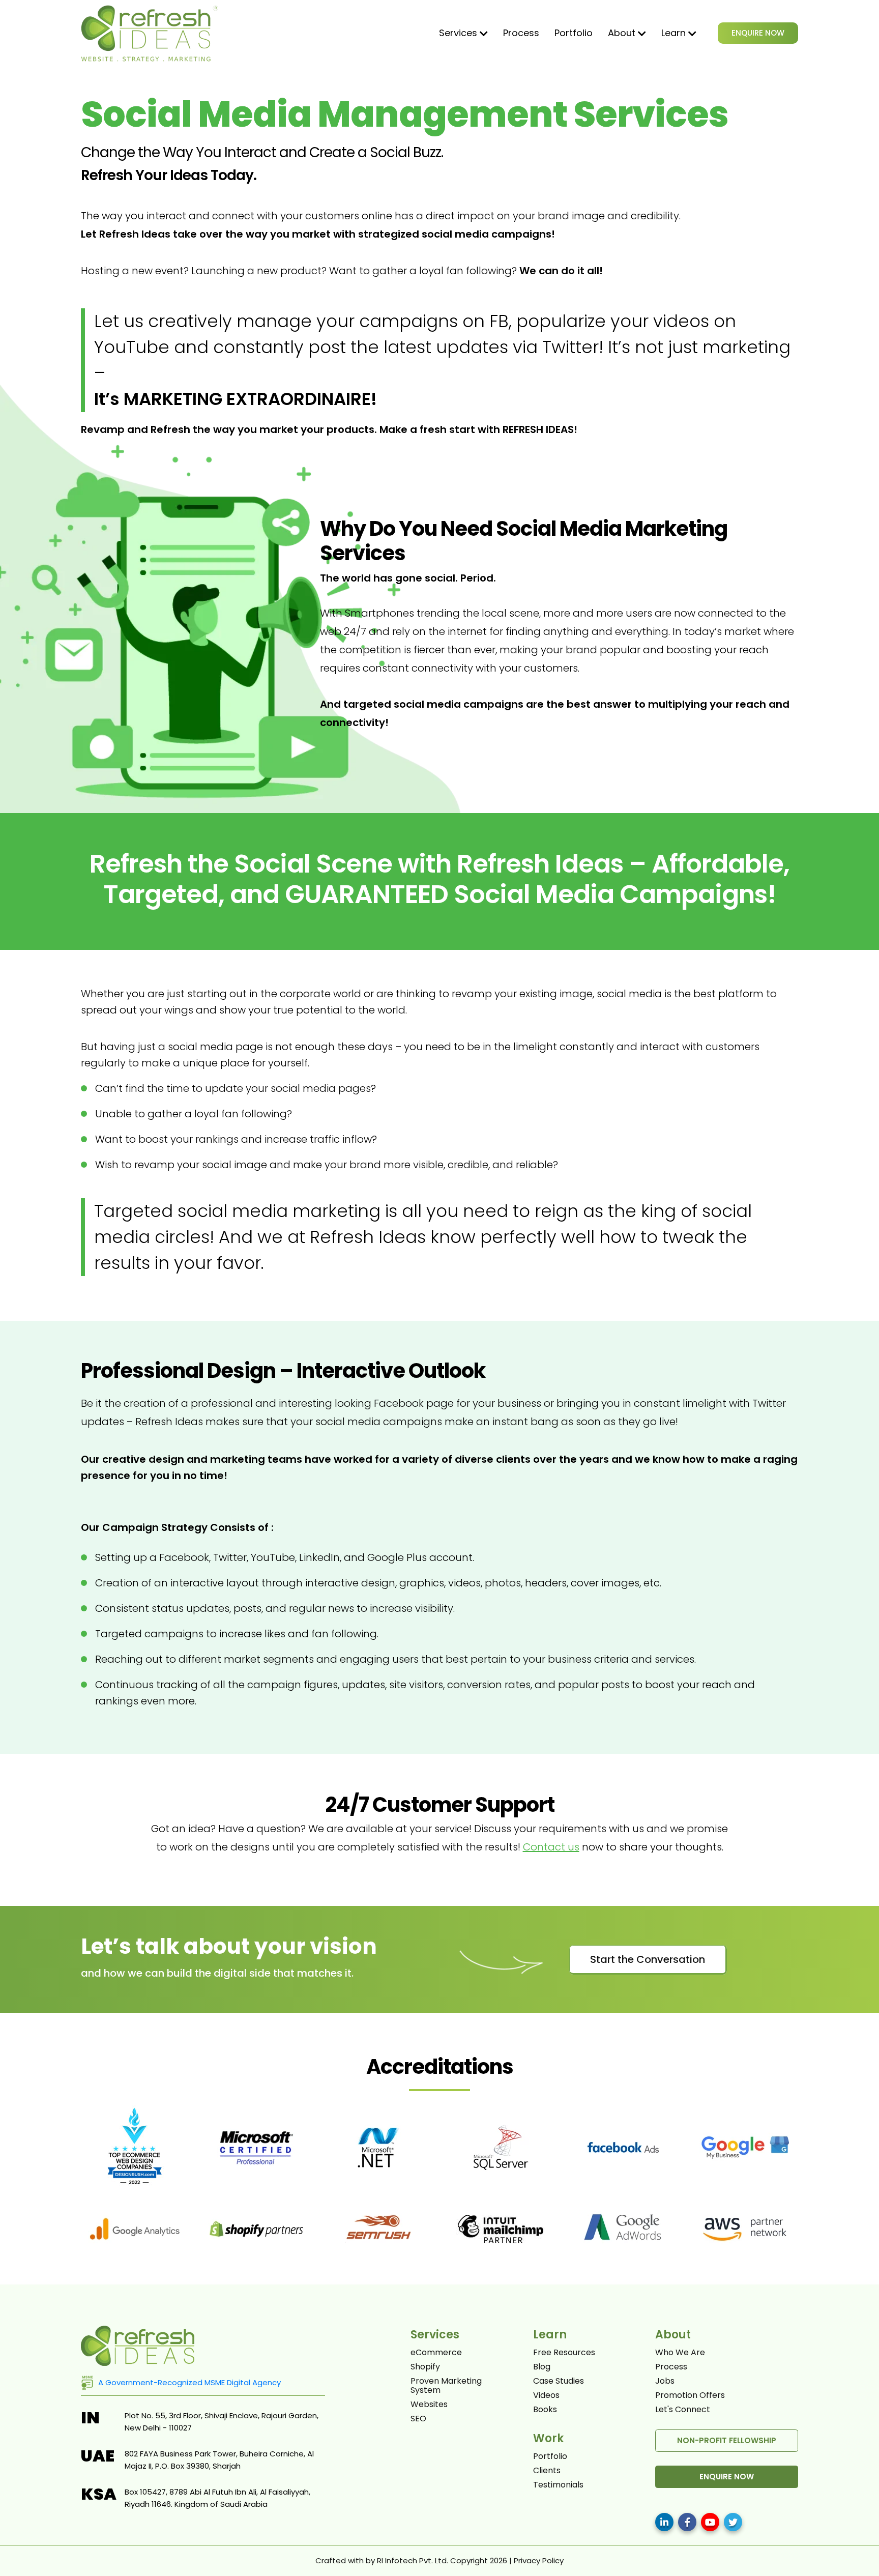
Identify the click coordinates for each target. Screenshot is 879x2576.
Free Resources (564, 2353)
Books (545, 2410)
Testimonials (558, 2485)
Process (521, 33)
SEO (418, 2419)
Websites (429, 2405)
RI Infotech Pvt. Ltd (412, 2560)
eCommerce (436, 2353)
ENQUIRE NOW (758, 33)
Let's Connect (683, 2410)
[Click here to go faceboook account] (687, 2522)
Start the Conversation (648, 1959)
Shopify (425, 2367)
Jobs (665, 2381)
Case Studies (559, 2381)
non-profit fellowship (727, 2440)
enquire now (727, 2477)
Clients (547, 2471)
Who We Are (680, 2353)
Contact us (551, 1847)
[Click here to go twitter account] (733, 2522)
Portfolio (574, 33)
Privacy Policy (539, 2560)
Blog (542, 2367)
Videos (546, 2395)
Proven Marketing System (446, 2386)
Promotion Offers (690, 2395)
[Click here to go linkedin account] (664, 2522)
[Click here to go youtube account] (710, 2522)
